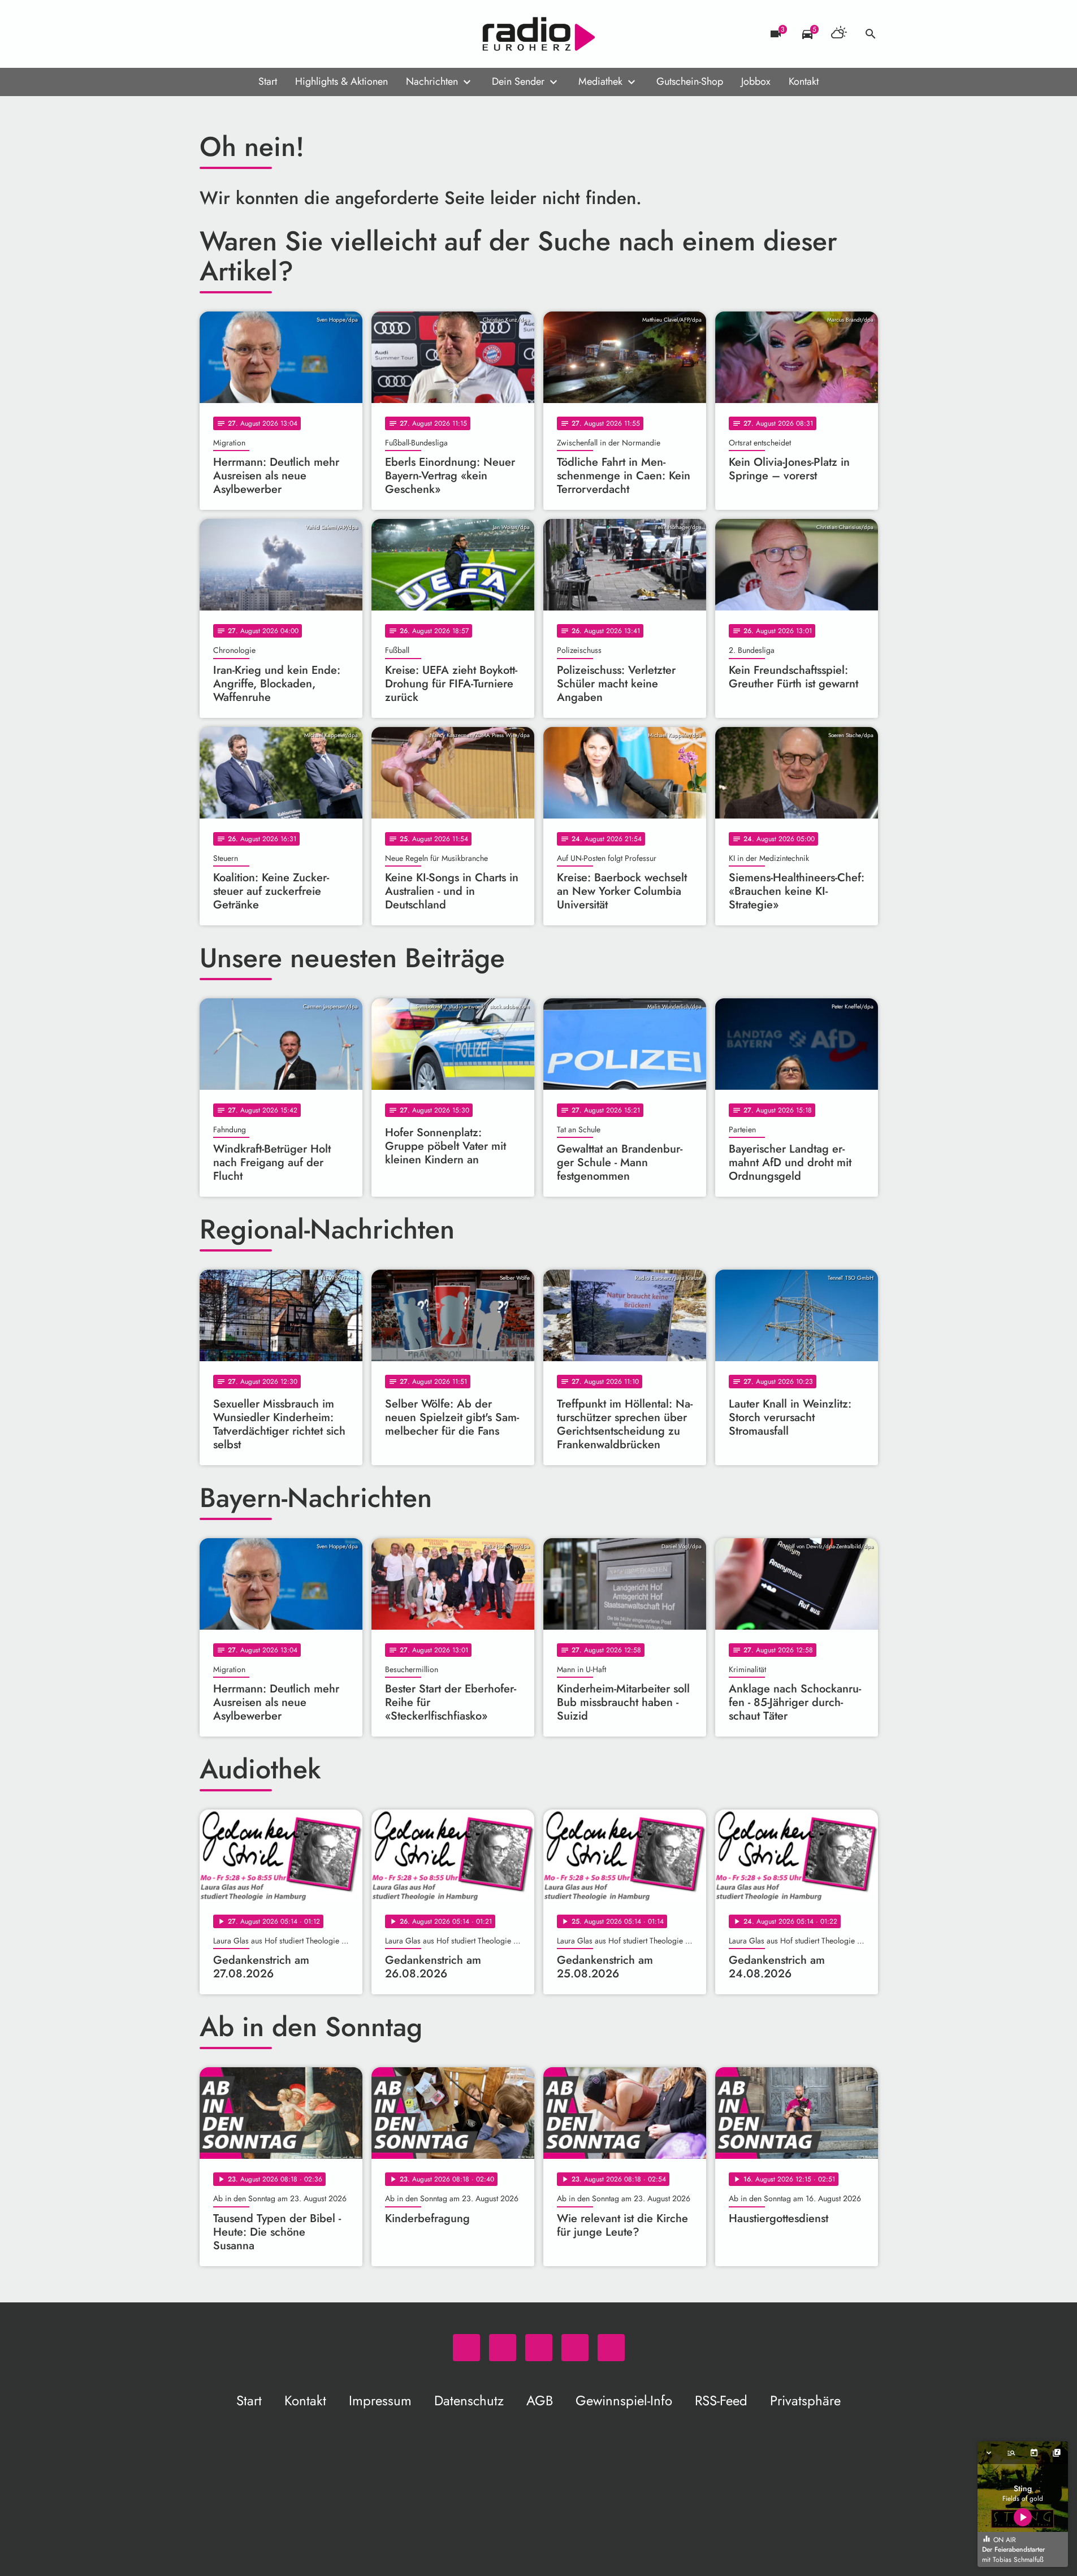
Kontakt (804, 81)
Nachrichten (432, 81)
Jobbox (756, 81)
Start (268, 81)
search (871, 34)
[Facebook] (233, 34)
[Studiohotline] (301, 34)
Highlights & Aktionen (341, 81)
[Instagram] (256, 34)
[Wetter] (839, 34)
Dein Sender (518, 81)
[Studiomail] (279, 34)
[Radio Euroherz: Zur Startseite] (539, 34)
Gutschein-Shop (690, 81)
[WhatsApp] (211, 34)
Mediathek (600, 81)
